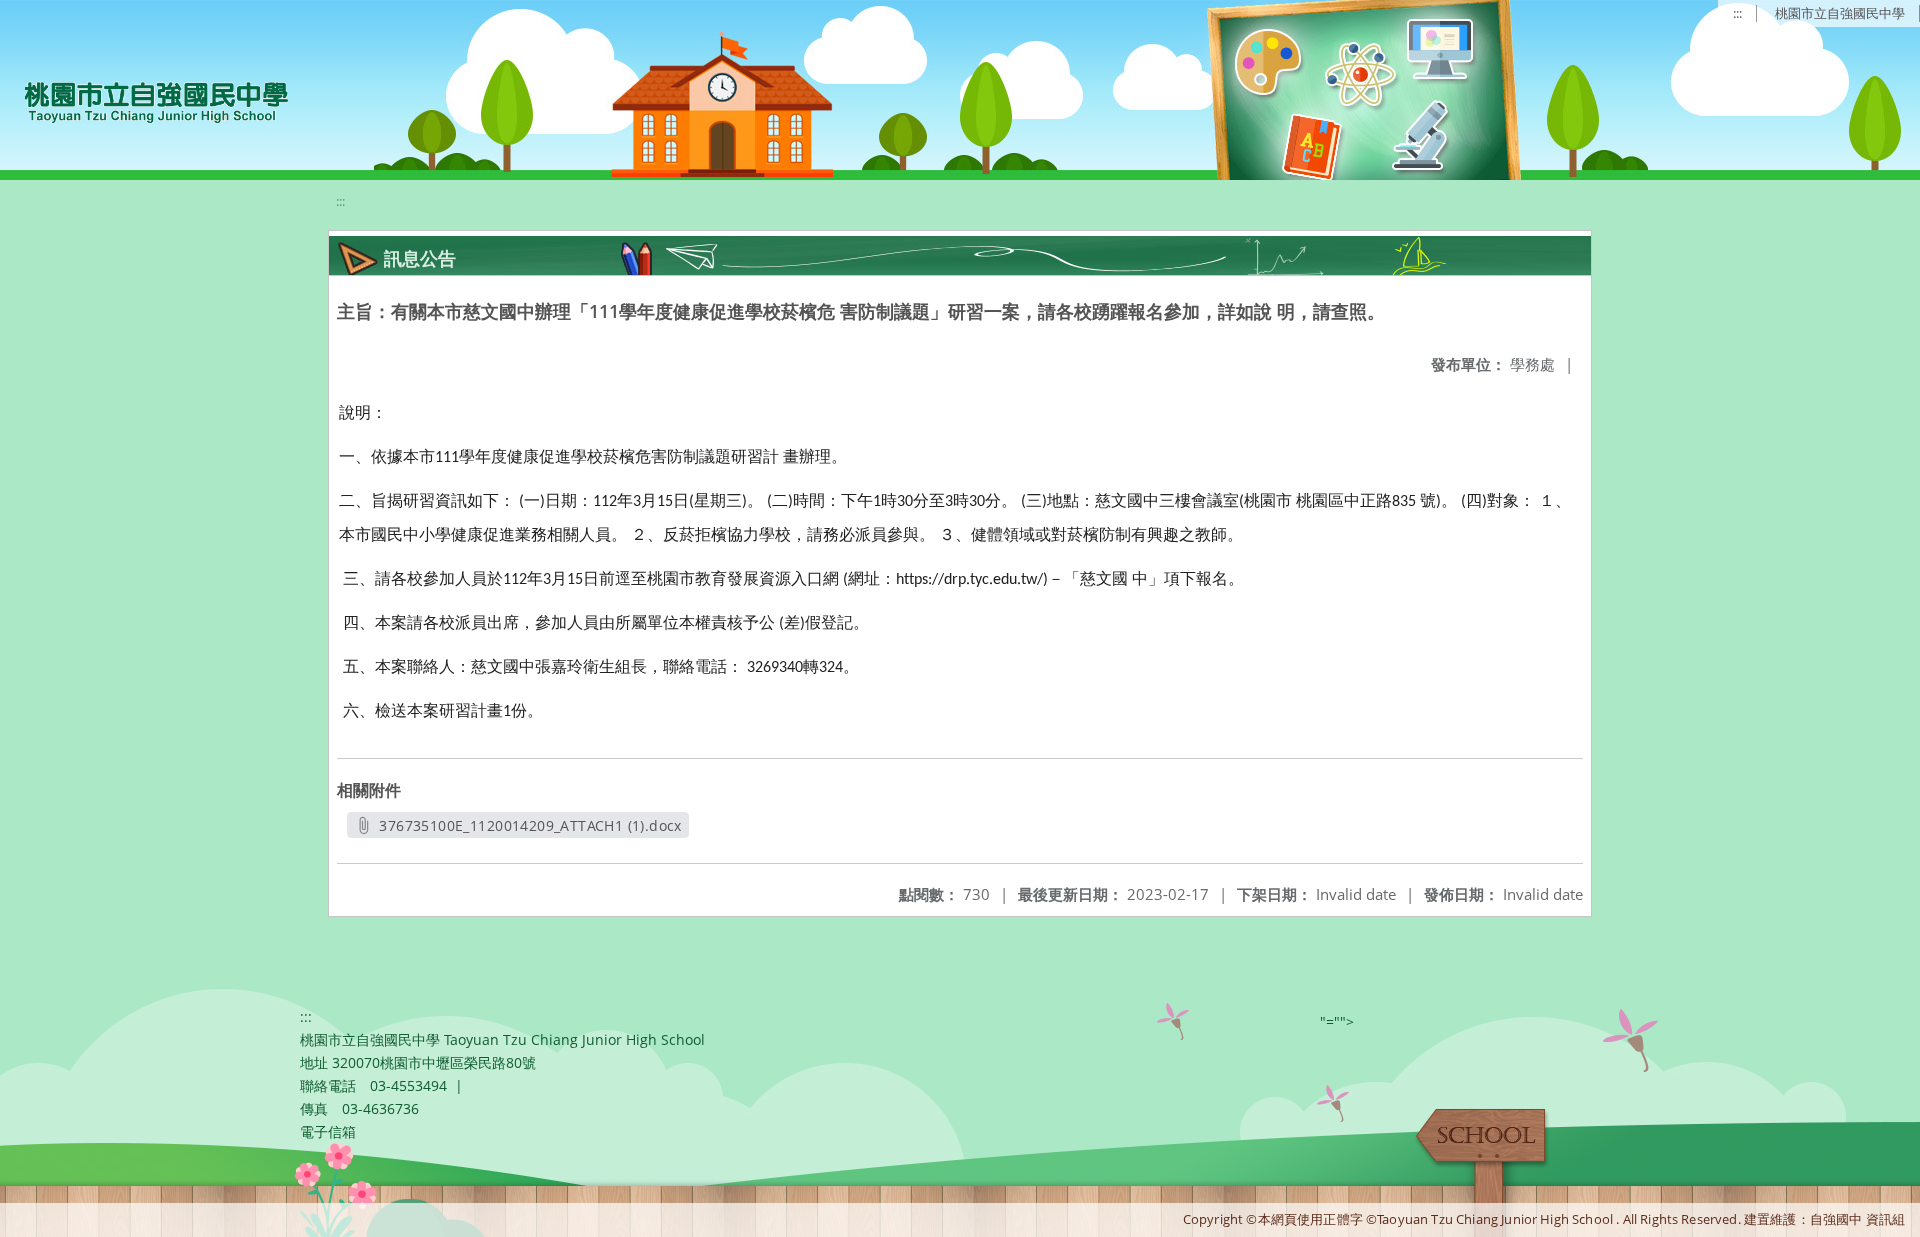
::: (1737, 13)
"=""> (1337, 1021)
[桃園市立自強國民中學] (146, 100)
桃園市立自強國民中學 (1840, 13)
